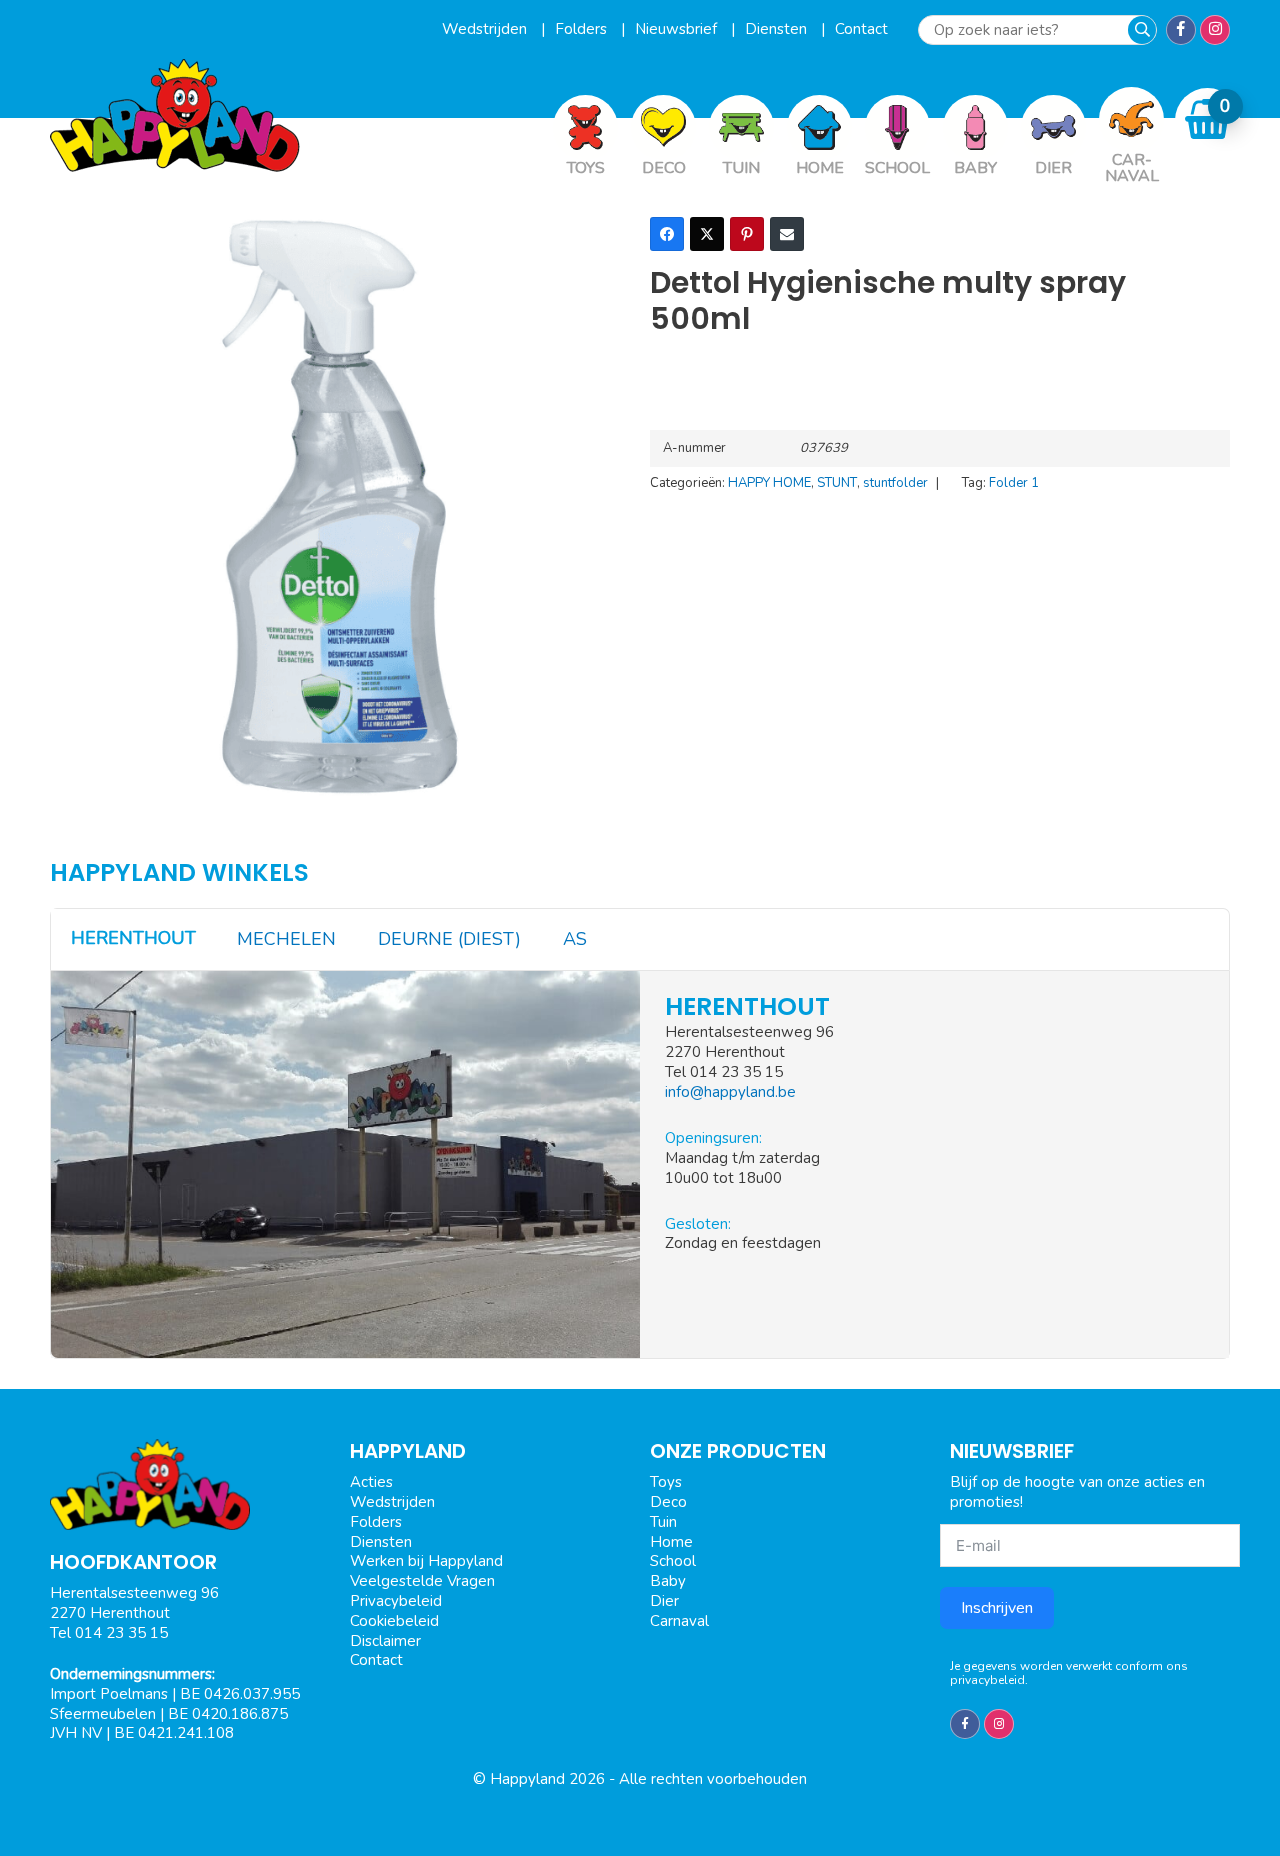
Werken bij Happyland (426, 1561)
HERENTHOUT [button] (133, 938)
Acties (371, 1482)
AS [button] (575, 939)
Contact (861, 29)
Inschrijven (997, 1608)
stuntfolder (895, 483)
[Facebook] (667, 234)
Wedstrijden (486, 29)
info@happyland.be (730, 1092)
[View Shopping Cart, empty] (1208, 119)
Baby (668, 1581)
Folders (583, 29)
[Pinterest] (747, 234)
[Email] (787, 234)
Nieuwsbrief (678, 29)
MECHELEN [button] (286, 939)
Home (671, 1542)
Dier (664, 1601)
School (673, 1561)
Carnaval (679, 1621)
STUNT (837, 483)
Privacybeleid (396, 1601)
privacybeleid (987, 1680)
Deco (668, 1502)
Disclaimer (385, 1641)
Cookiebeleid (394, 1621)
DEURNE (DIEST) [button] (449, 939)
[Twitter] (707, 234)
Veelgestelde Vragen (422, 1581)
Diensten (778, 29)
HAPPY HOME (769, 483)
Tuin (663, 1522)
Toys (666, 1482)
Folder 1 (1014, 483)
